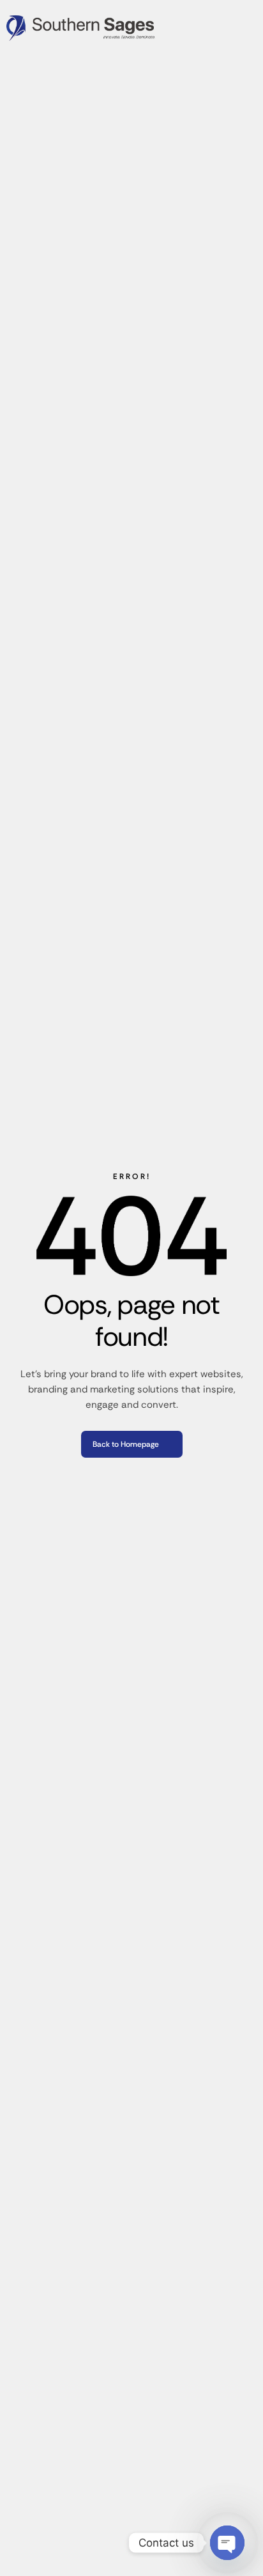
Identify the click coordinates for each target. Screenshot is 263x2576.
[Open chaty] (227, 2543)
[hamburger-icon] (248, 28)
